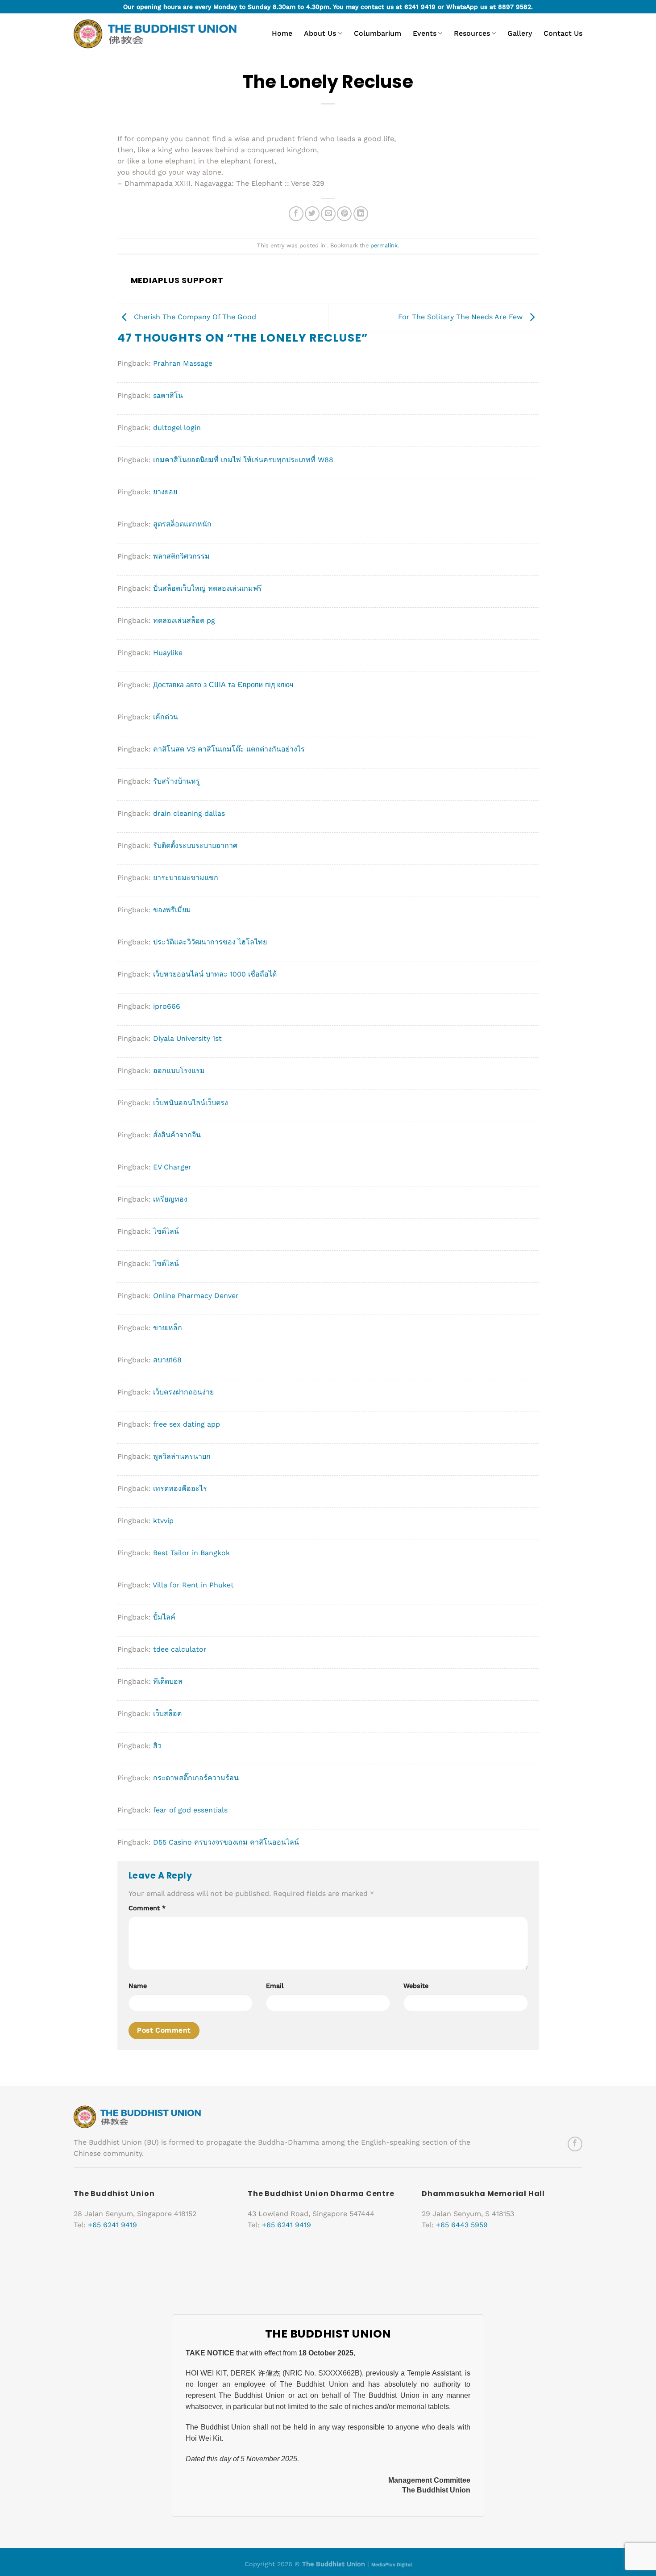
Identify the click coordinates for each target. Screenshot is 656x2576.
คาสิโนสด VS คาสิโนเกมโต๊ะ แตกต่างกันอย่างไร (229, 749)
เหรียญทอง (170, 1199)
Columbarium (378, 33)
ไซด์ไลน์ (166, 1231)
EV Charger (172, 1167)
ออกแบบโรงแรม (179, 1071)
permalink (384, 245)
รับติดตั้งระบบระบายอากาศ (195, 845)
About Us (320, 33)
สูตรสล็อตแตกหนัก (182, 524)
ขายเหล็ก (168, 1328)
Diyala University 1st (187, 1038)
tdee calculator (180, 1649)
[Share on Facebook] (296, 214)
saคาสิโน (168, 395)
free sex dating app (187, 1424)
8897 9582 (515, 7)
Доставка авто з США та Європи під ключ (223, 685)
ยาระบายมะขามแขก (186, 878)
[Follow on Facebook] (575, 2144)
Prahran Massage (183, 363)
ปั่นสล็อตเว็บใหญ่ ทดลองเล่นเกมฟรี (208, 588)
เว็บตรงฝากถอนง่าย (183, 1392)
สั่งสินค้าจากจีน (177, 1135)
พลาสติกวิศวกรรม (181, 556)
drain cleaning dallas (189, 813)
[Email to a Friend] (328, 214)
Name (138, 1986)
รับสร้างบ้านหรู (176, 781)
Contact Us (563, 33)
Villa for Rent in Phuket (193, 1585)
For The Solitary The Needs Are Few (461, 317)
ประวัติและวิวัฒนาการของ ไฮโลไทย (210, 942)
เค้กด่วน (166, 717)
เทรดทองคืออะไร (180, 1488)
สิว (157, 1746)
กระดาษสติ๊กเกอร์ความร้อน (196, 1778)
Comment (147, 1908)
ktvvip (163, 1521)
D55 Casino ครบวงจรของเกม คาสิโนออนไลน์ (226, 1842)
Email (275, 1986)
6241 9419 (420, 7)
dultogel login (177, 428)
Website (416, 1986)
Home (282, 33)
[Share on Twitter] (312, 214)
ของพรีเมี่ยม (172, 910)
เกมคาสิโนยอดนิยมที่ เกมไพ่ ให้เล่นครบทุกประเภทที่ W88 (243, 460)
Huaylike (168, 653)
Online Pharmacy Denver (196, 1296)
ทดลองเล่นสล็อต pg (184, 620)
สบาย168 (167, 1360)
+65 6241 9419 (112, 2225)
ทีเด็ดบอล (168, 1681)
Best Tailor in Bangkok (191, 1553)
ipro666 (167, 1006)
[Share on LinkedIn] (361, 214)
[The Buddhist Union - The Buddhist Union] (155, 34)
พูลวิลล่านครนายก (182, 1456)
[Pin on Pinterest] (344, 214)
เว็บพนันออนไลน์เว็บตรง (191, 1103)
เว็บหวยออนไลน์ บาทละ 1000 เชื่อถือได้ (215, 974)
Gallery (520, 33)
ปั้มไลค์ (164, 1617)
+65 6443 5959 (462, 2225)
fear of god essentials (190, 1810)
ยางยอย (165, 492)
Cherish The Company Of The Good (194, 317)
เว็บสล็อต (167, 1714)
